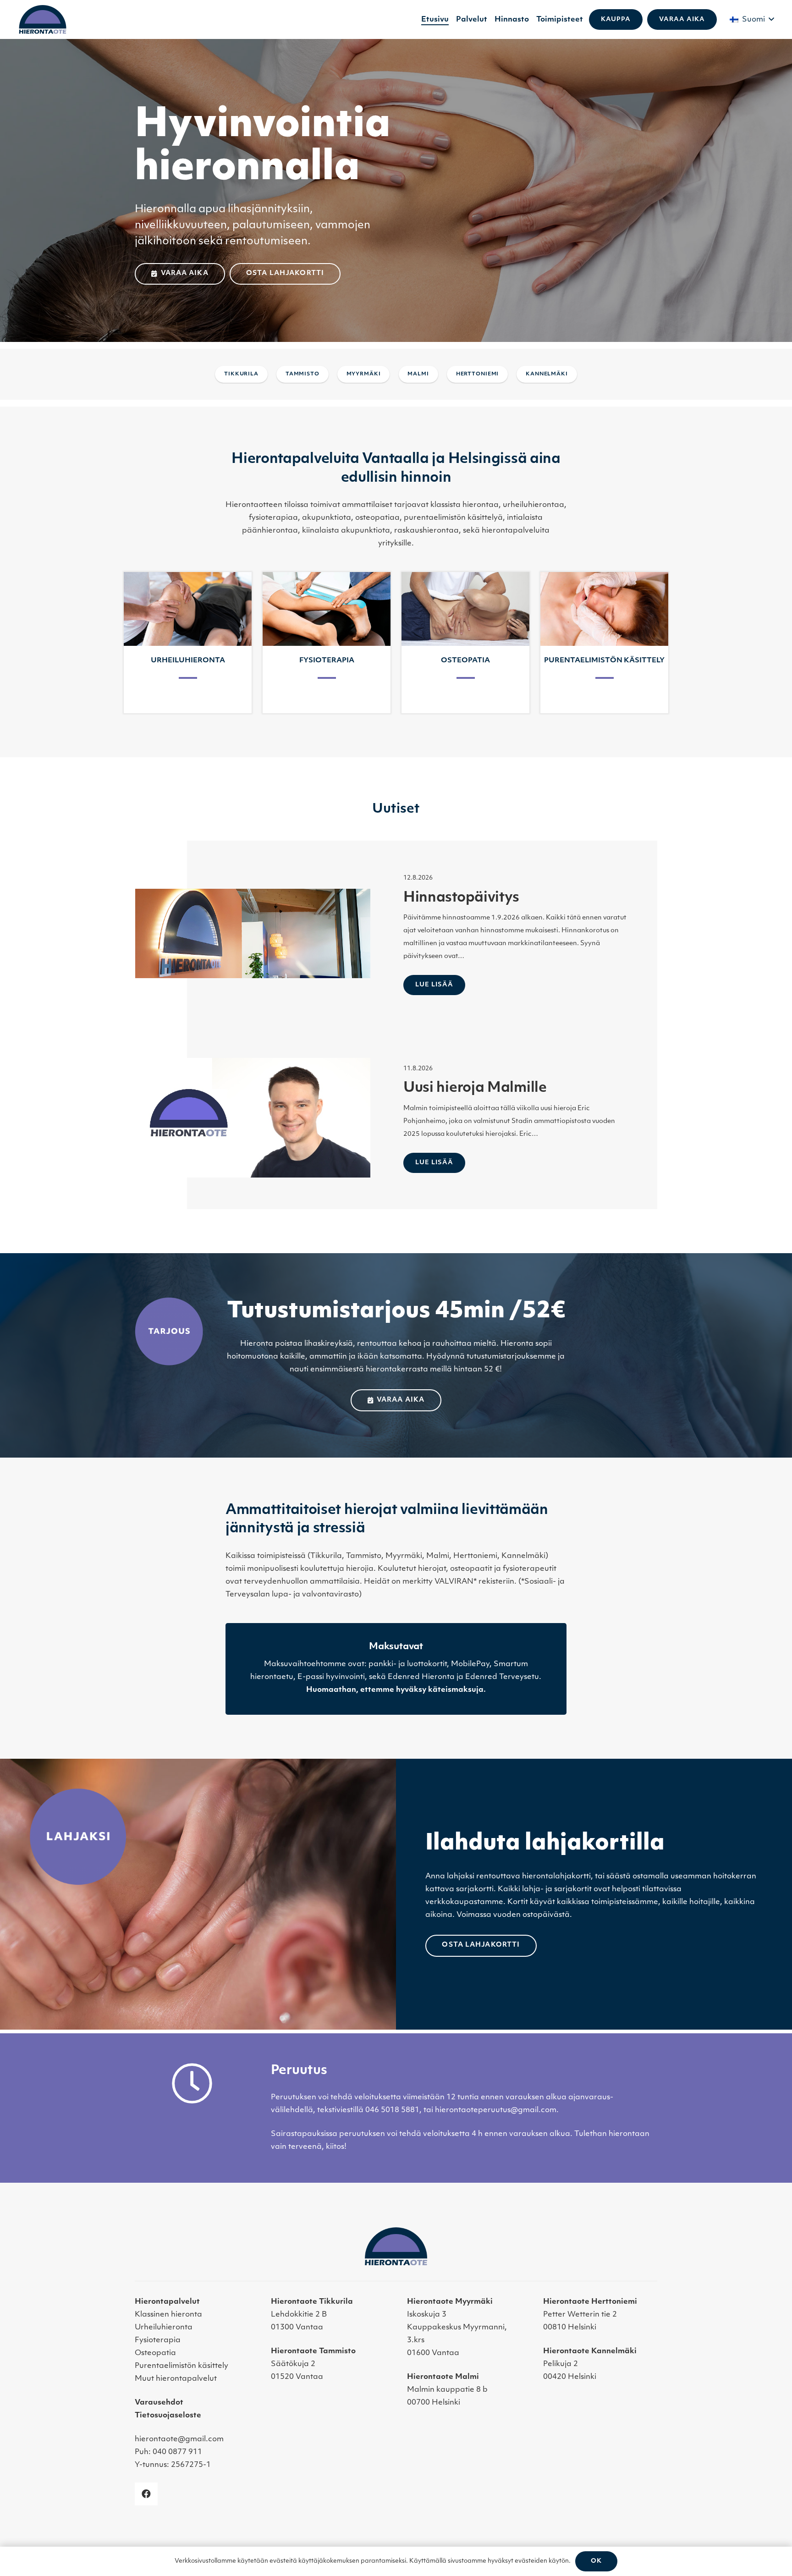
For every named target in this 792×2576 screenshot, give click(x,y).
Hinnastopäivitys (461, 898)
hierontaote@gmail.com (179, 2439)
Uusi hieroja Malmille (475, 1088)
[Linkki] (188, 643)
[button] (752, 20)
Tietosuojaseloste (168, 2416)
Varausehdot (159, 2403)
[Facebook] (146, 2494)
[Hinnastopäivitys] (253, 933)
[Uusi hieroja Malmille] (253, 1118)
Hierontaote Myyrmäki (450, 2302)
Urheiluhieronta (164, 2328)
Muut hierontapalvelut (176, 2379)
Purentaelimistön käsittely (181, 2366)
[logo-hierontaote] (43, 19)
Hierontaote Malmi (443, 2377)
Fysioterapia (158, 2340)
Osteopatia (155, 2353)
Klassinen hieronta (168, 2315)
